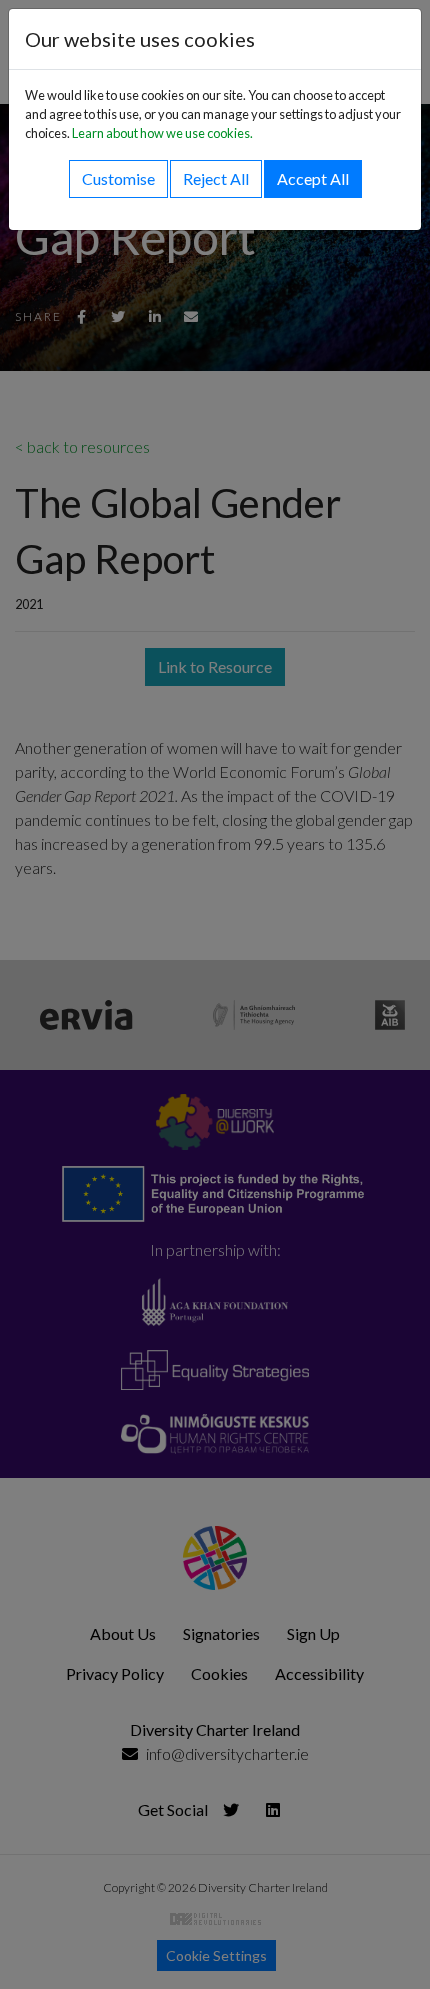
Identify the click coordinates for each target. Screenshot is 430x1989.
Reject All (216, 178)
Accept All (313, 178)
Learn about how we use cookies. (162, 133)
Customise (118, 178)
